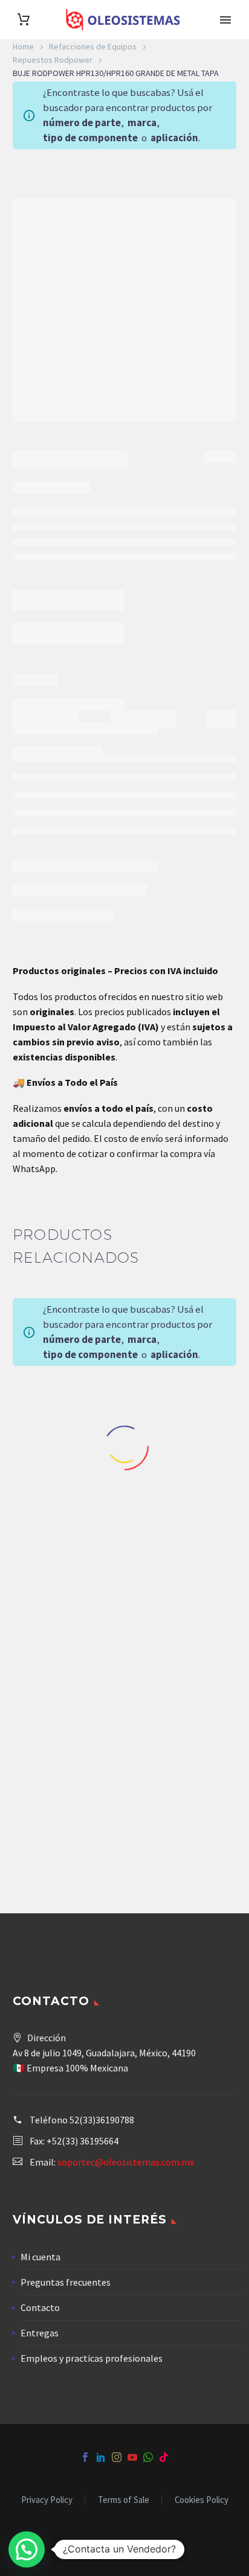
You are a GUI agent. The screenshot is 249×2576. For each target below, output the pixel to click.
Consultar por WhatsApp (79, 602)
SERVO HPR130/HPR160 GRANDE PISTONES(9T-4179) (187, 1529)
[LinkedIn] (101, 2457)
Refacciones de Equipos (93, 46)
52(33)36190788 (102, 2120)
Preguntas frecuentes (66, 2282)
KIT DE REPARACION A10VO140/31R (62, 1518)
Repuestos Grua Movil (52, 1770)
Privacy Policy (47, 2500)
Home (23, 46)
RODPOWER (75, 667)
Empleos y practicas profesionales (92, 2358)
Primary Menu (225, 20)
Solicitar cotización (63, 1564)
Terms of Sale (124, 2500)
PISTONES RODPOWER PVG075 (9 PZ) (63, 1793)
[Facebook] (85, 2457)
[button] (27, 2549)
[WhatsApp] (148, 2457)
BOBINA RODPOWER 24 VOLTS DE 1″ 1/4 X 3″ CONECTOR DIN (187, 1799)
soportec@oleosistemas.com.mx (126, 2162)
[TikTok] (164, 2457)
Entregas (40, 2333)
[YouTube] (132, 2457)
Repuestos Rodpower (53, 60)
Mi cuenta (40, 2257)
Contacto (40, 2307)
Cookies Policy (202, 2500)
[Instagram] (117, 2457)
